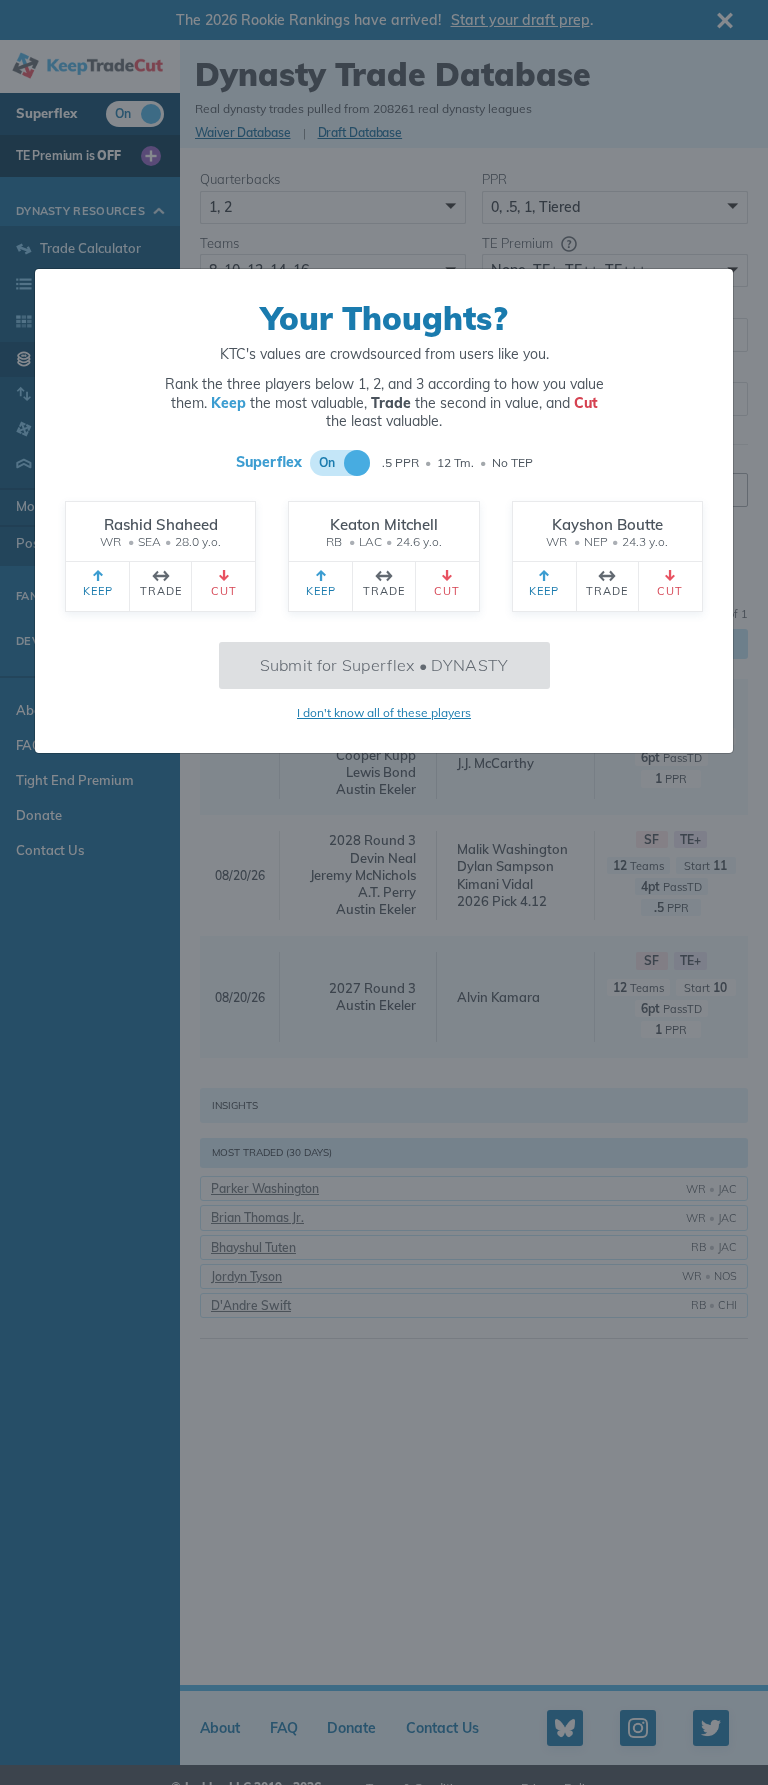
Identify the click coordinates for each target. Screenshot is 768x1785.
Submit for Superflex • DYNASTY (384, 665)
